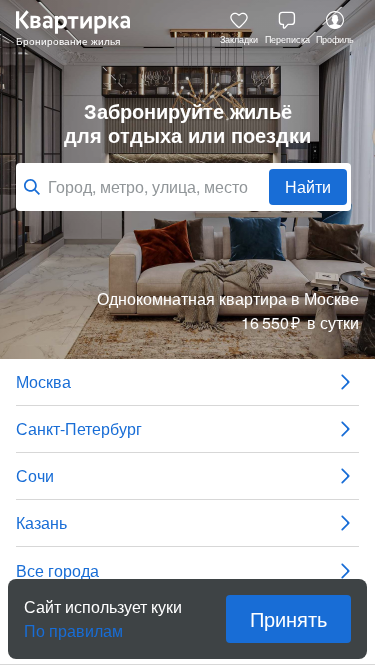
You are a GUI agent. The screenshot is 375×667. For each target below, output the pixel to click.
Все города (57, 570)
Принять (288, 618)
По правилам (73, 623)
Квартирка (83, 28)
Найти (308, 186)
